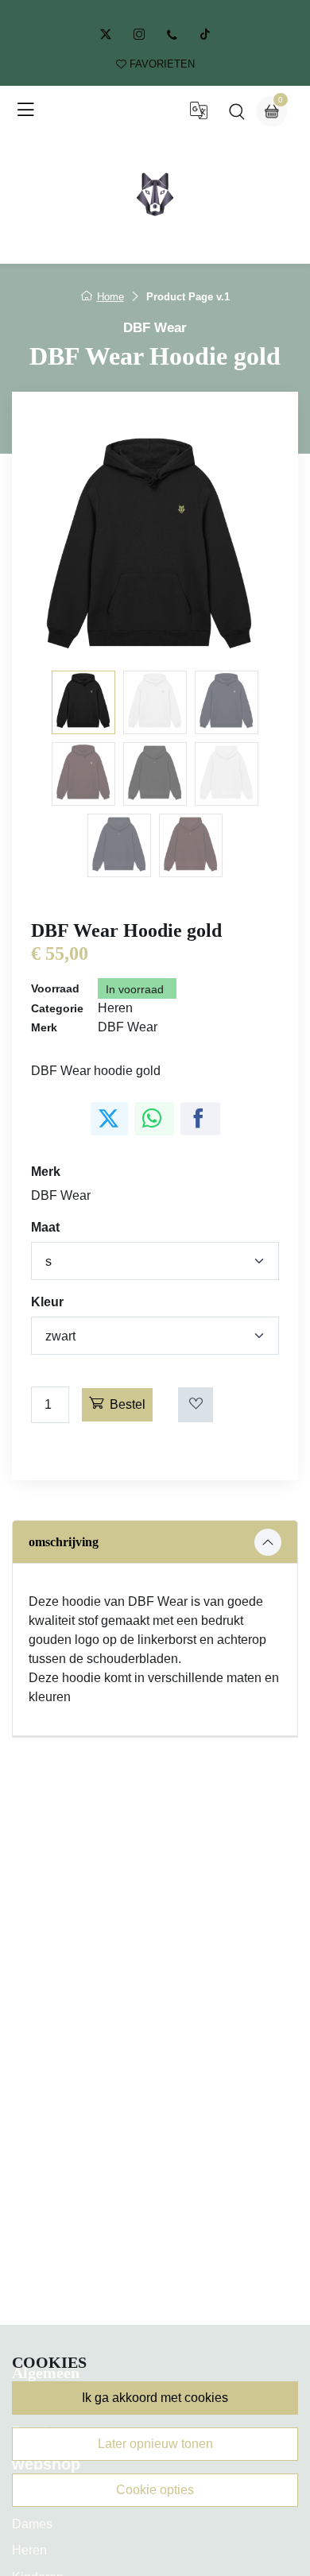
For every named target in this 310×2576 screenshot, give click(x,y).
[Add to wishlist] (196, 1405)
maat (45, 1227)
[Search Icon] (237, 115)
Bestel (128, 1404)
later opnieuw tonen (155, 2444)
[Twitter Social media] (106, 35)
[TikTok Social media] (205, 35)
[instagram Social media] (139, 35)
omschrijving (64, 1542)
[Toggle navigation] (25, 110)
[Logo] (155, 194)
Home (110, 297)
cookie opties (155, 2490)
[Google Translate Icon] (199, 115)
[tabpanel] (155, 1628)
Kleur (47, 1302)
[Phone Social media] (172, 35)
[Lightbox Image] (155, 543)
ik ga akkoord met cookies (155, 2398)
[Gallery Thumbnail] (83, 702)
